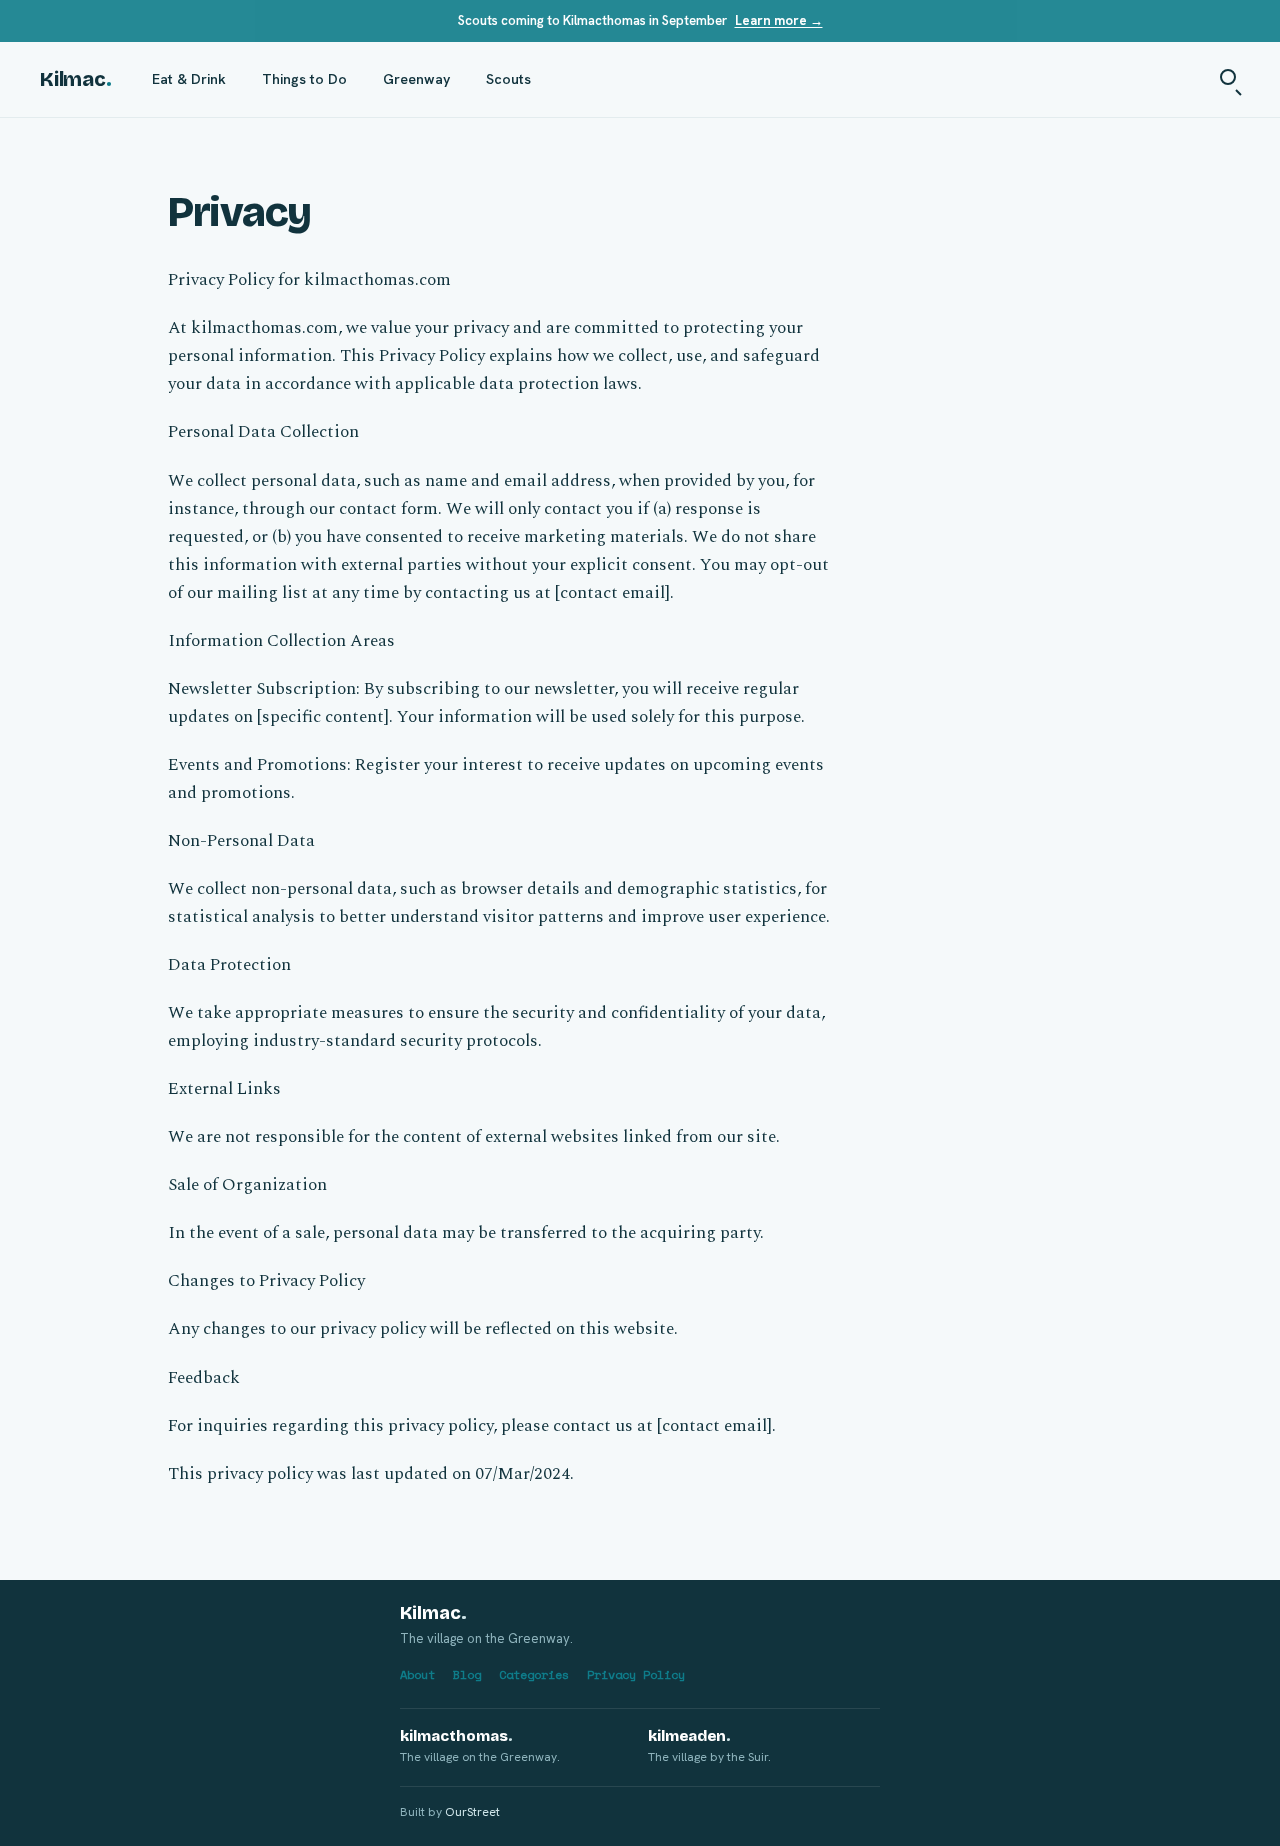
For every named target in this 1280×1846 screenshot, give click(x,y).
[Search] (1230, 79)
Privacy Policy (636, 1674)
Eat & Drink (189, 79)
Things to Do (304, 79)
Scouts (508, 79)
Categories (534, 1674)
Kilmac (76, 79)
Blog (467, 1674)
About (417, 1674)
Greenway (416, 79)
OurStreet (472, 1812)
